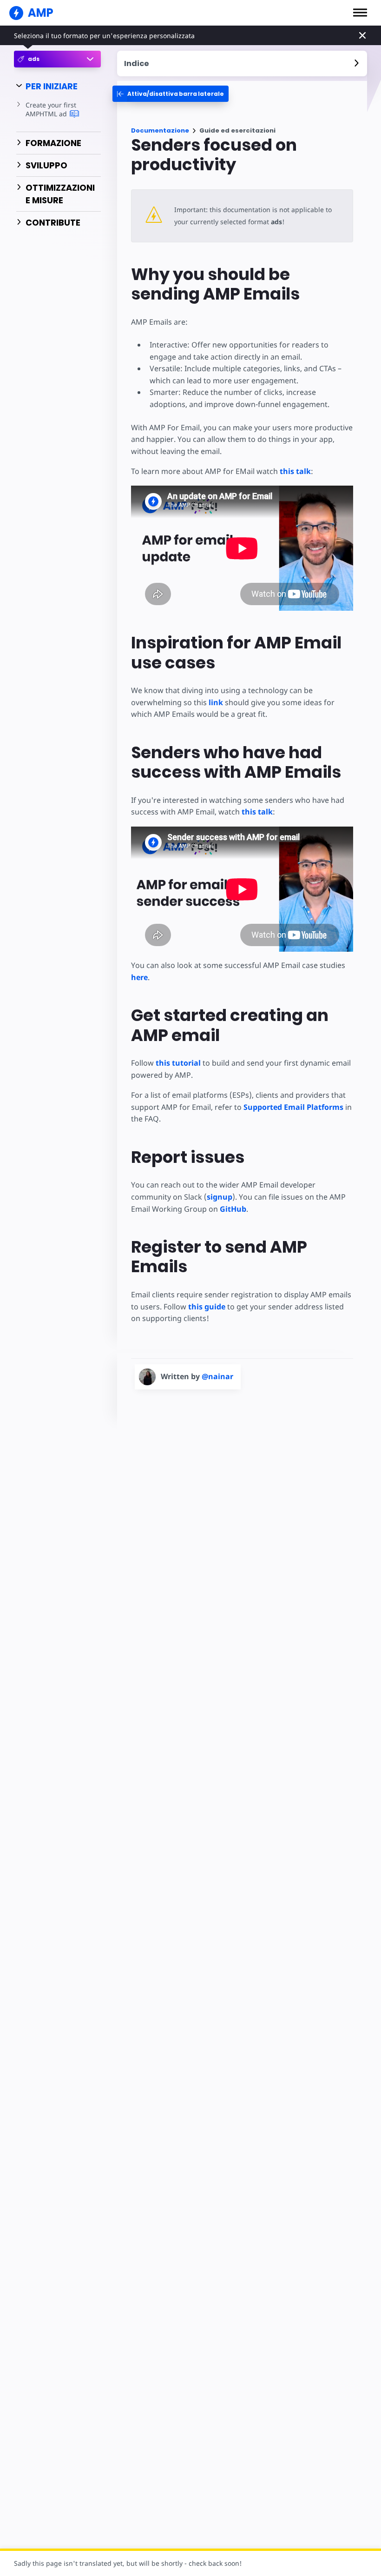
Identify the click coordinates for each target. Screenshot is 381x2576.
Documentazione (160, 130)
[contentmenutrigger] (242, 63)
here (139, 977)
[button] (360, 13)
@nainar (217, 1376)
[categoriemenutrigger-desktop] (171, 94)
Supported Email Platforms (293, 1107)
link (216, 702)
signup (220, 1197)
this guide (207, 1307)
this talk (295, 471)
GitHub (233, 1209)
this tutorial (178, 1063)
